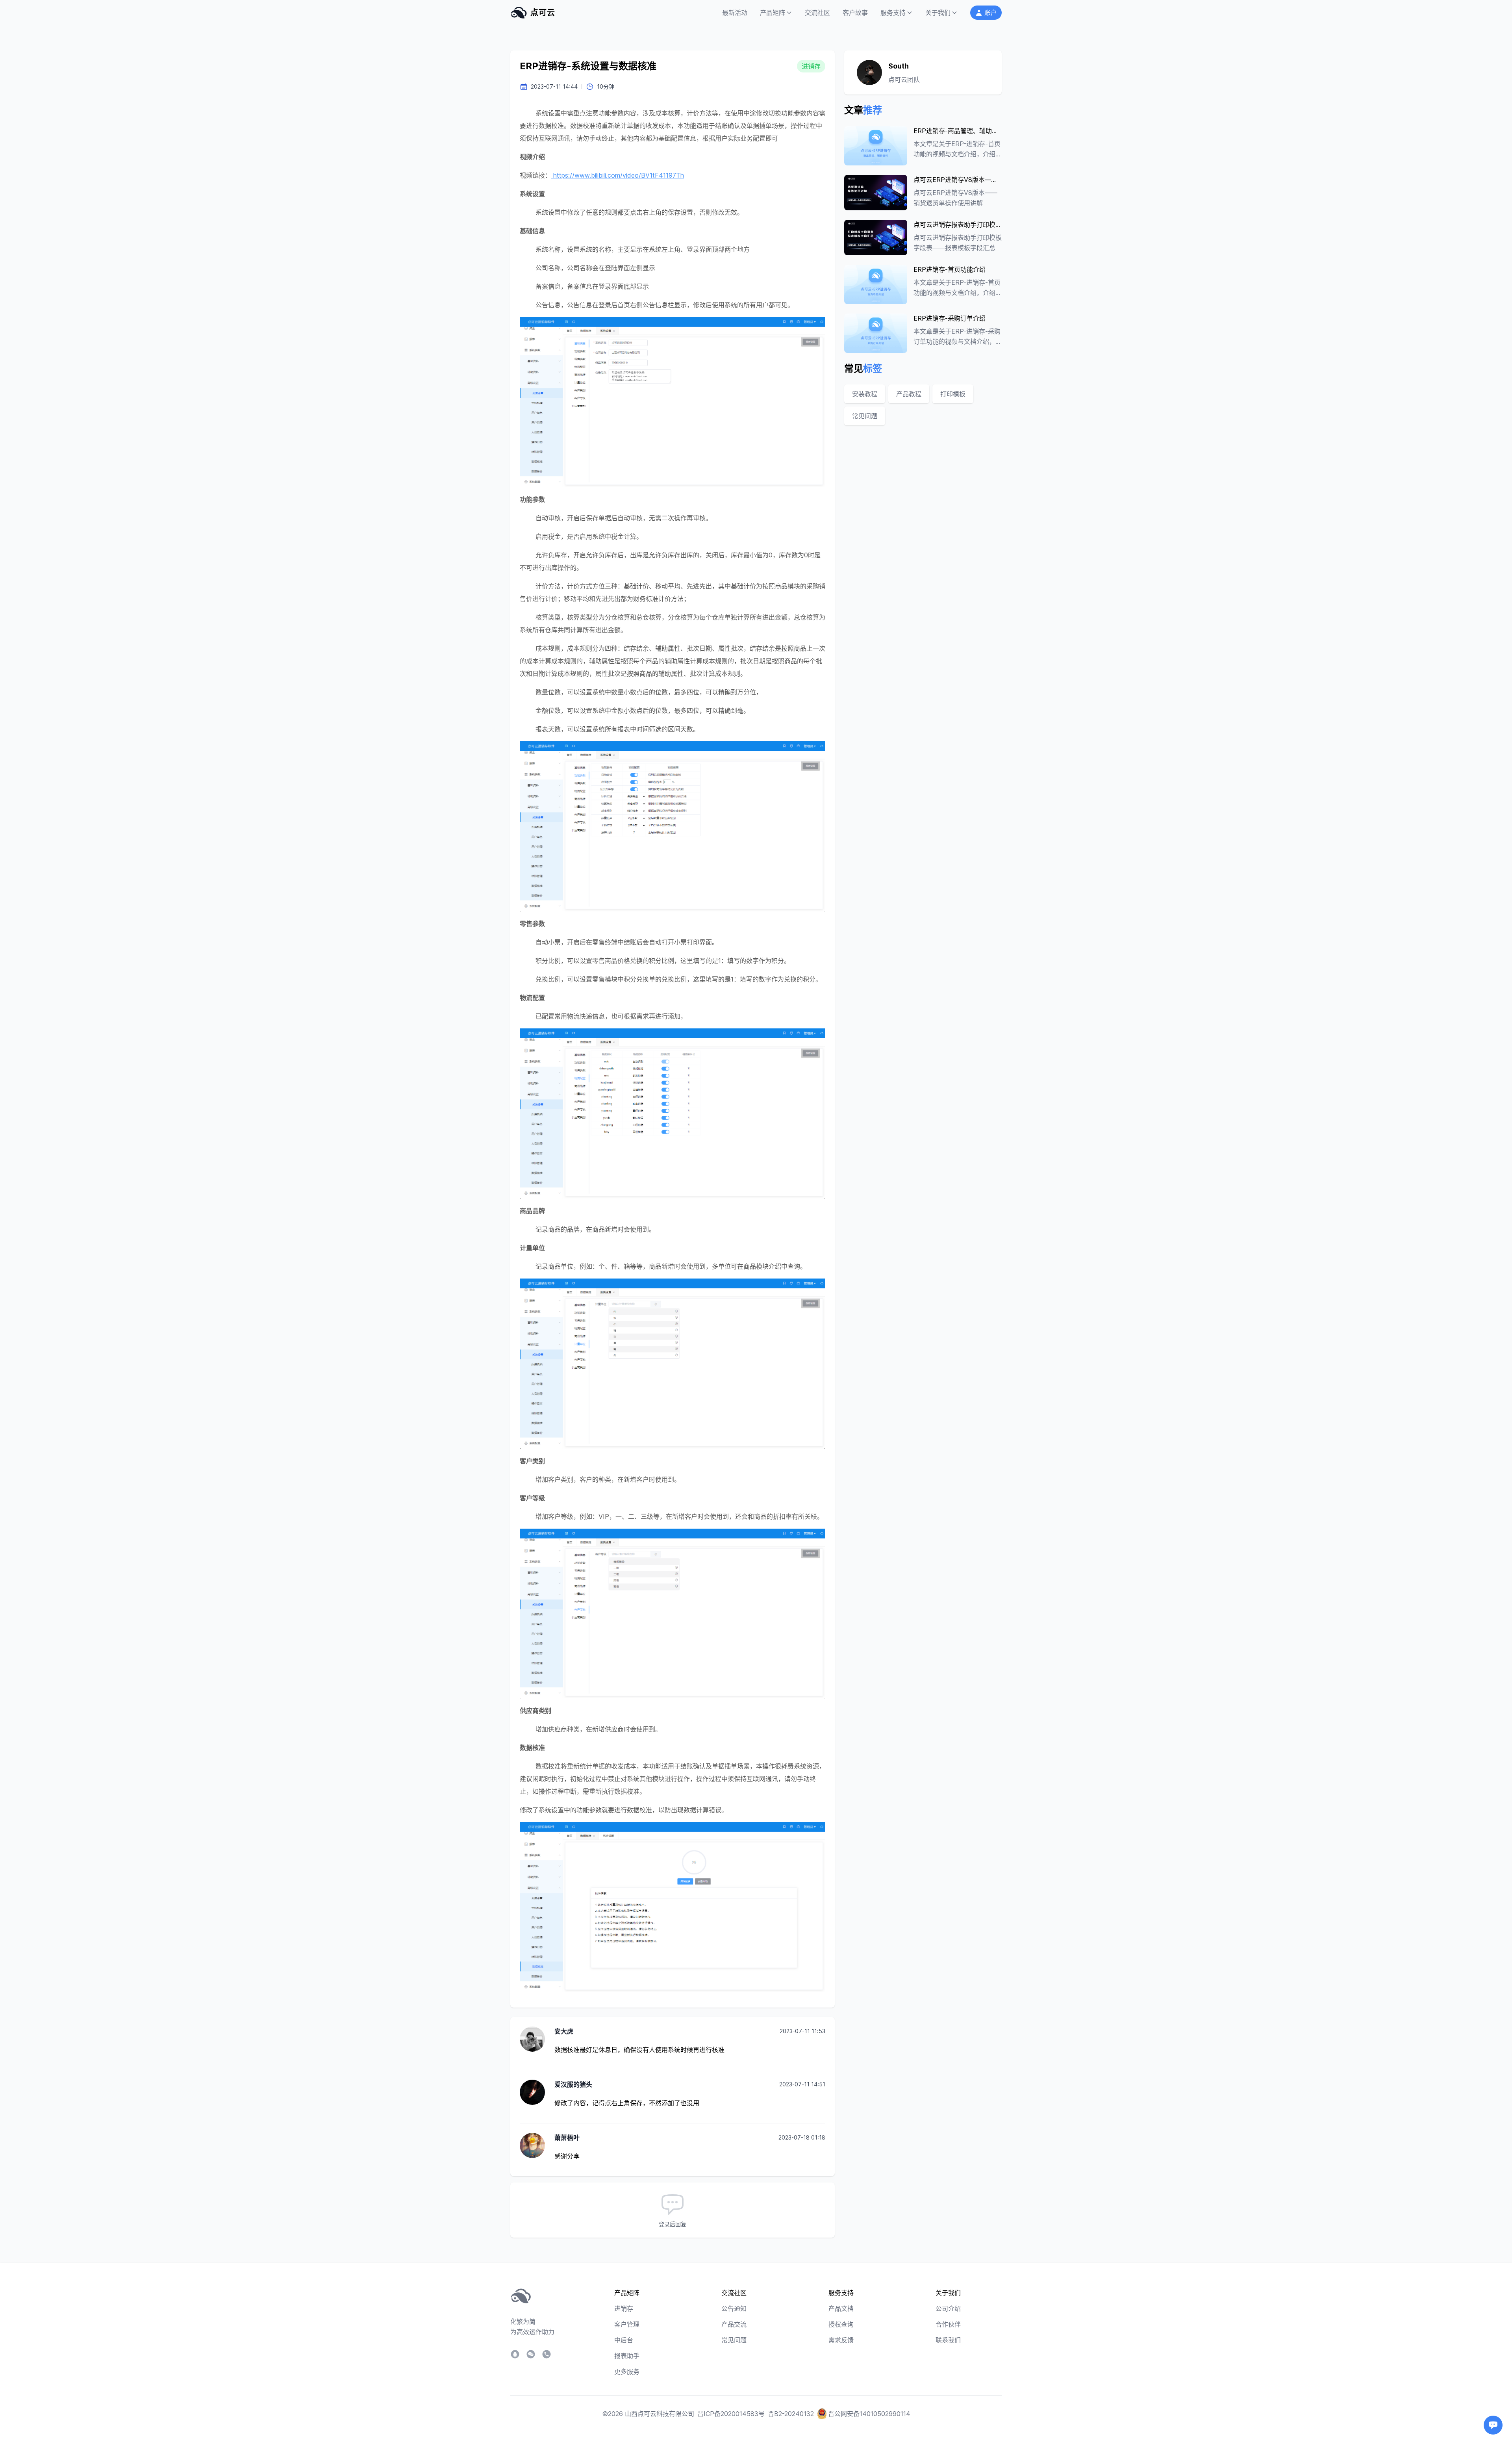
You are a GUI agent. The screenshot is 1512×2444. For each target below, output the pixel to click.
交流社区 (817, 13)
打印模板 (953, 394)
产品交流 (734, 2324)
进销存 (624, 2309)
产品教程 (909, 394)
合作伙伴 (948, 2324)
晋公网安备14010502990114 (869, 2414)
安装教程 (865, 394)
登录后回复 (673, 2224)
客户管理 (627, 2324)
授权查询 (841, 2324)
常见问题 (865, 416)
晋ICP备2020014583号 (731, 2414)
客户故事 (855, 13)
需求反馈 (841, 2340)
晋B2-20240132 (791, 2414)
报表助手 (627, 2356)
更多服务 (627, 2372)
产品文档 (841, 2309)
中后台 (624, 2340)
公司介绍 (948, 2309)
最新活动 (735, 13)
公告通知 (734, 2309)
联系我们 (948, 2340)
